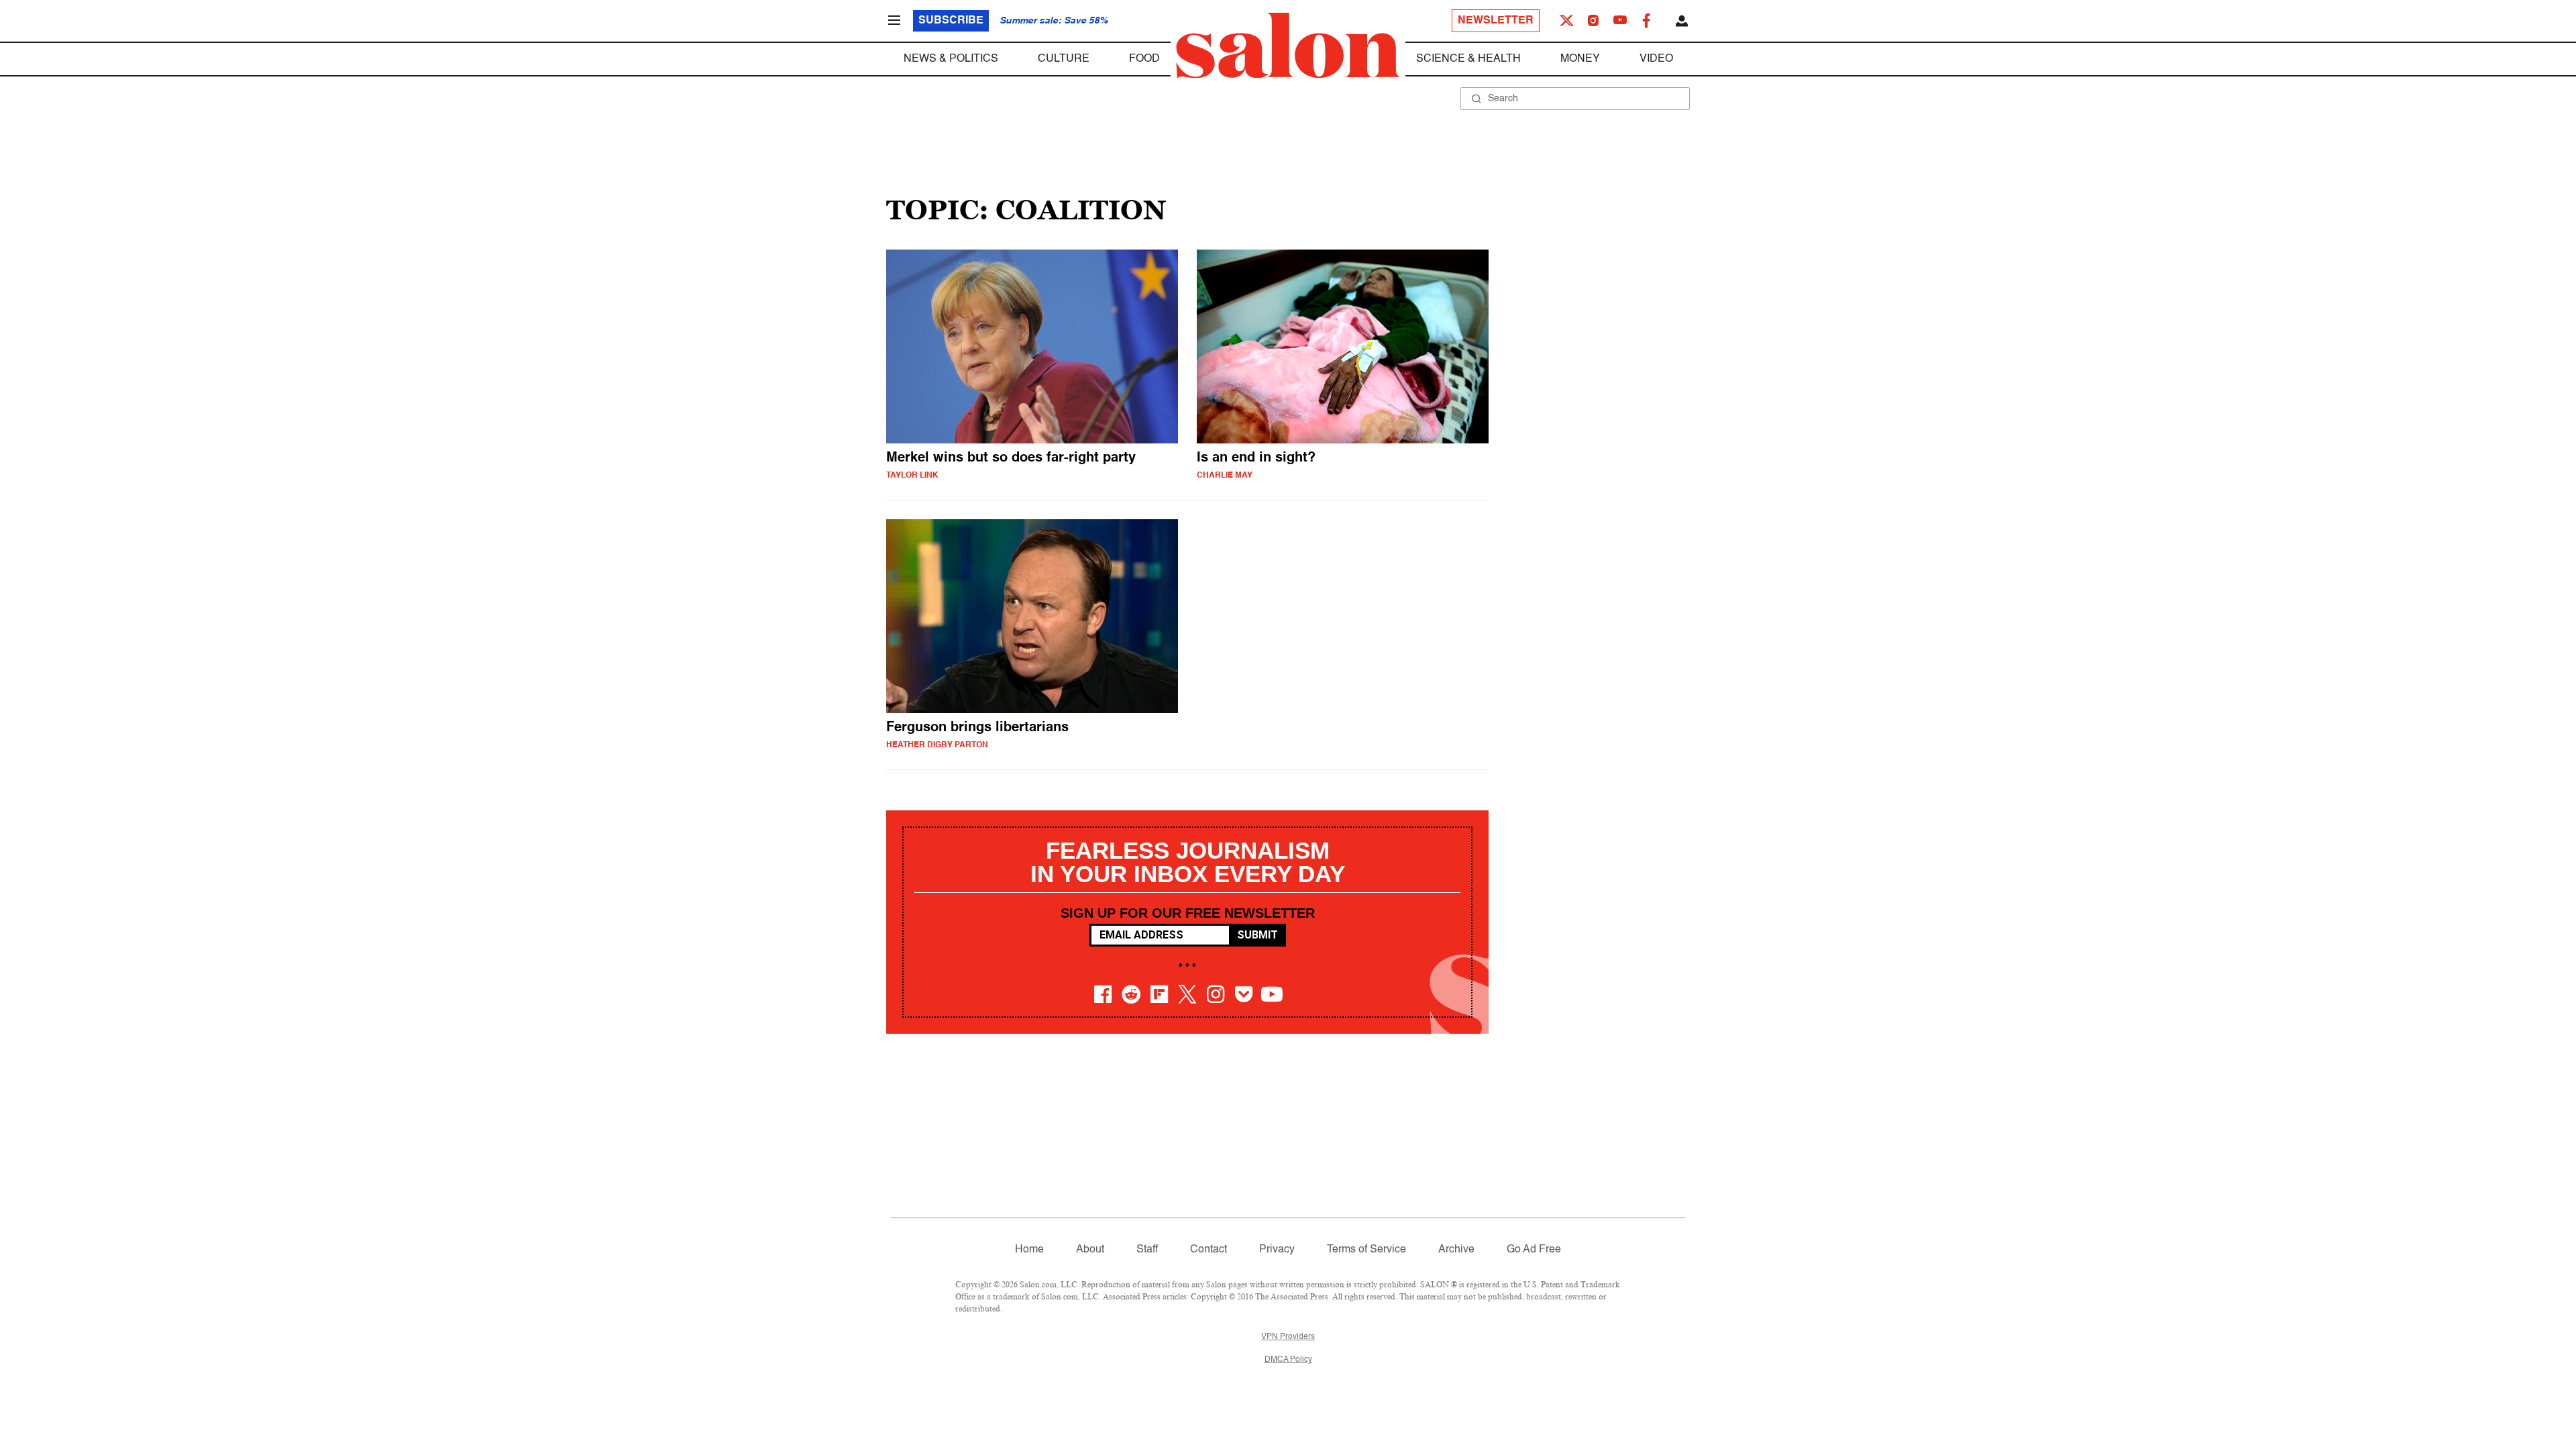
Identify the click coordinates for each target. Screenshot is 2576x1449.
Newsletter (1496, 21)
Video (1656, 59)
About (1090, 1250)
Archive (1456, 1250)
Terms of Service (1366, 1250)
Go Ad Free (1534, 1250)
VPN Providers (1288, 1337)
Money (1580, 59)
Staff (1147, 1250)
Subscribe (951, 21)
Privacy (1277, 1250)
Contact (1209, 1250)
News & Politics (951, 59)
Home (1029, 1250)
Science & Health (1468, 59)
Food (1144, 59)
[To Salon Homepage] (1288, 46)
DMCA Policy (1288, 1360)
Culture (1064, 59)
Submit (1257, 935)
